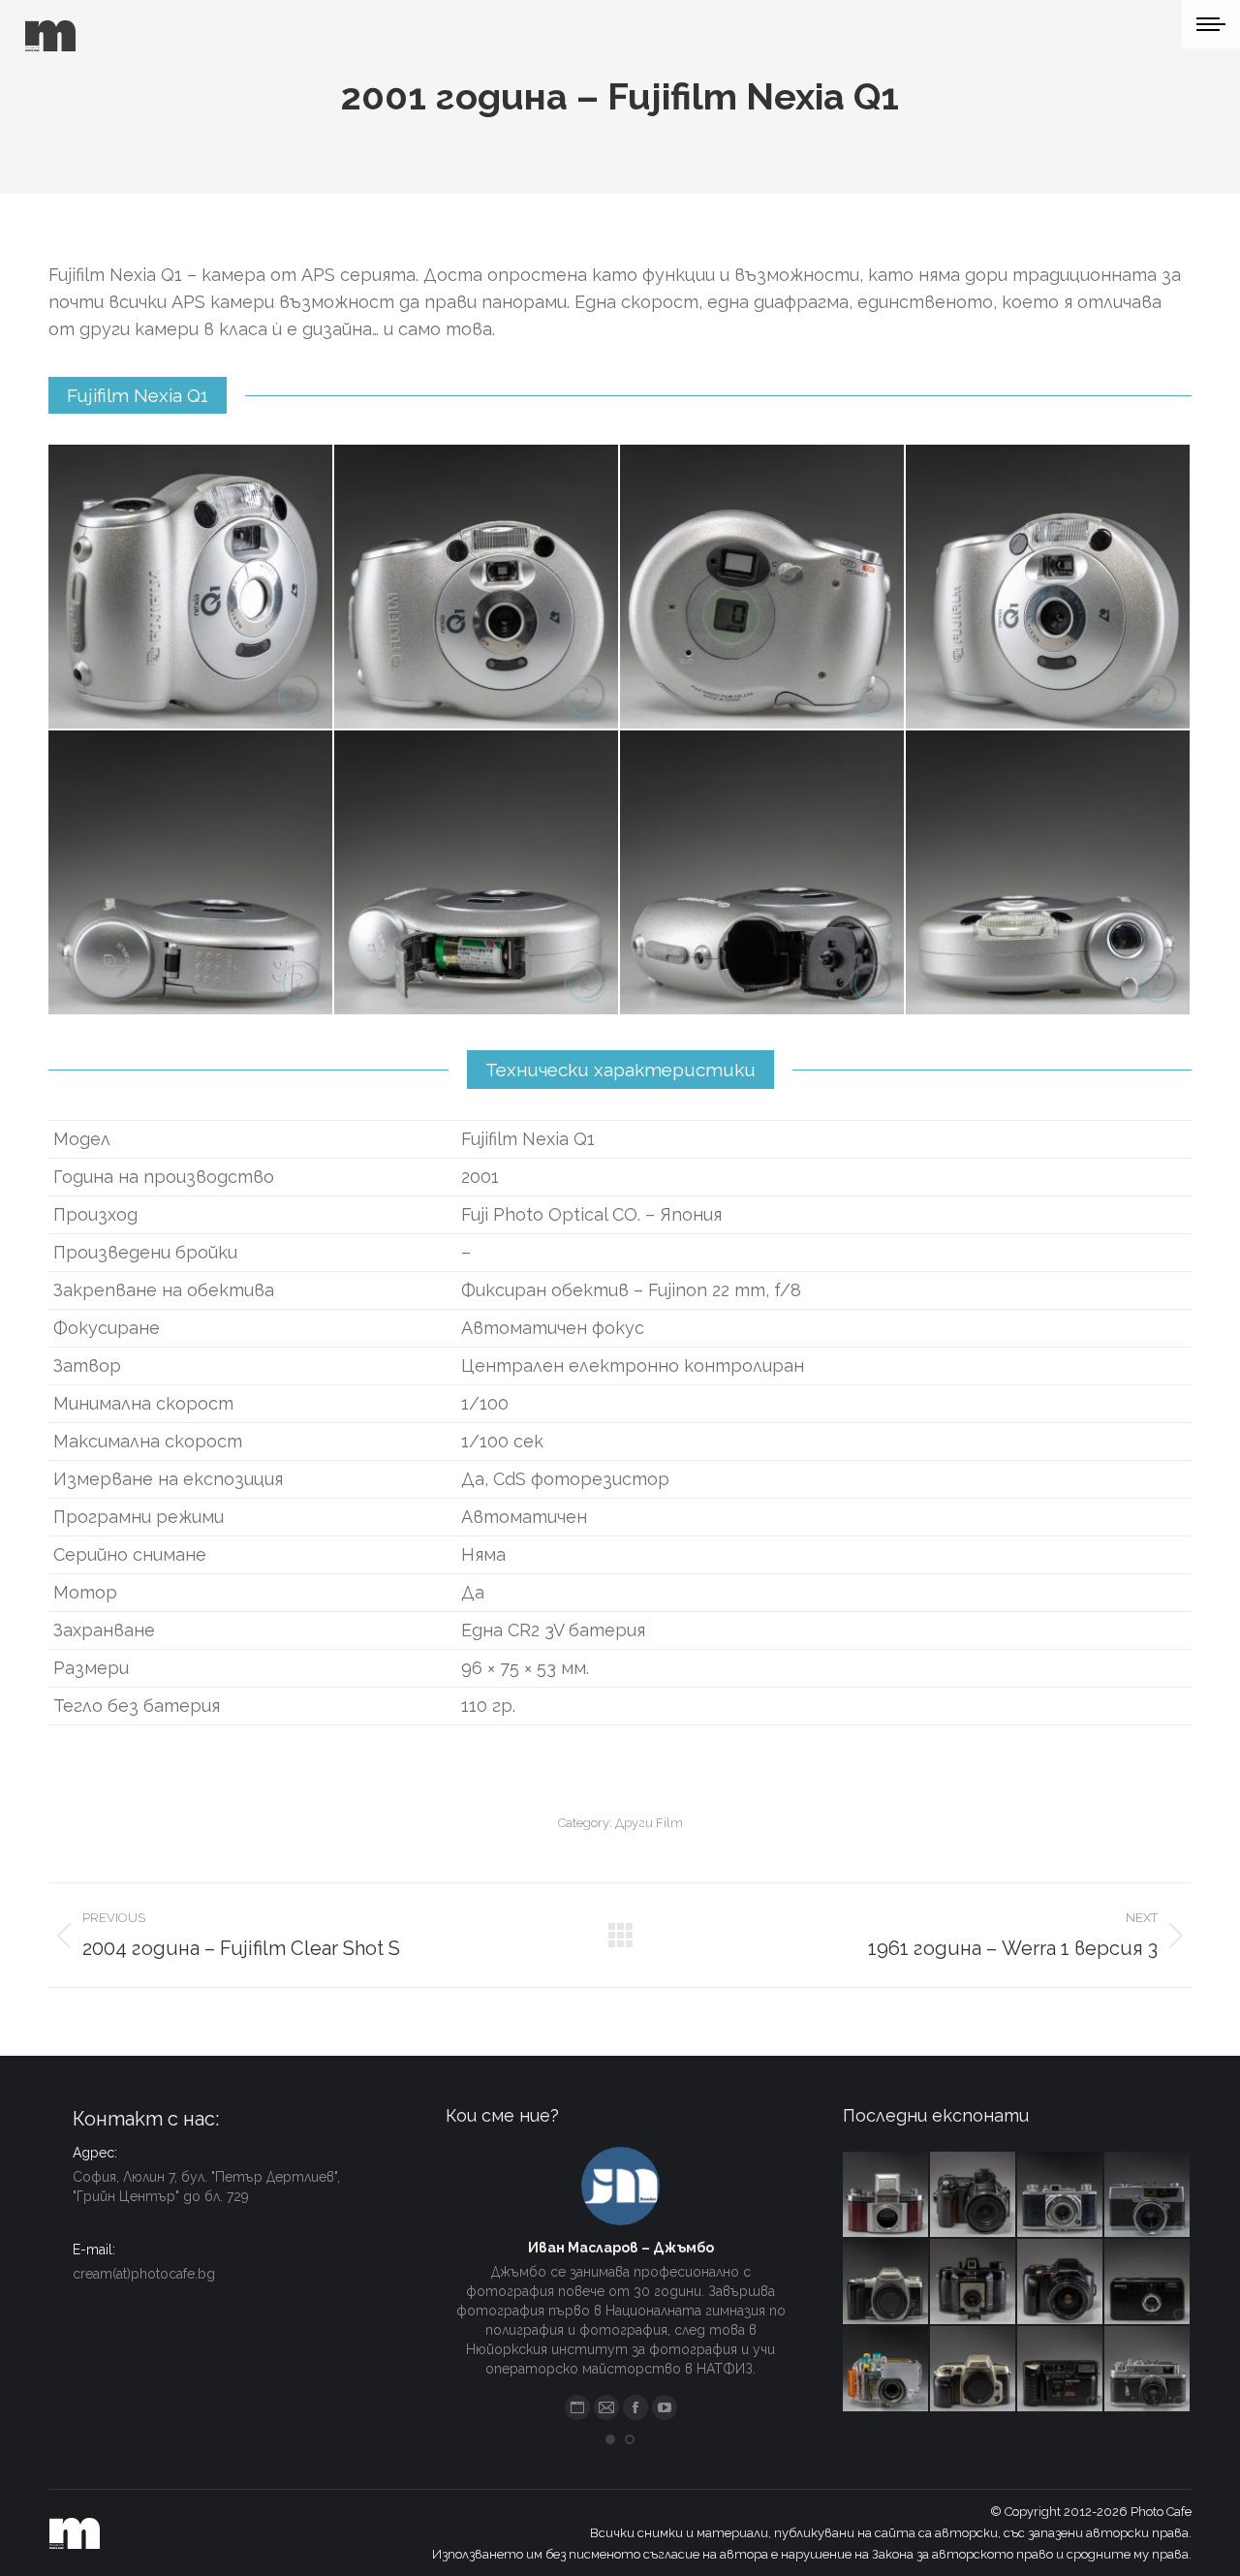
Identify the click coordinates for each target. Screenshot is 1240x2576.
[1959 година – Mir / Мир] (1148, 2370)
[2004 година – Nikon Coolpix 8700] (974, 2195)
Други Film (649, 1823)
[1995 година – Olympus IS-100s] (1061, 2282)
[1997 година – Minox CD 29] (1148, 2282)
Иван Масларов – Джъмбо (621, 2248)
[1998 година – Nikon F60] (974, 2370)
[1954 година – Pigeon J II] (1061, 2195)
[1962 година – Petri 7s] (1148, 2195)
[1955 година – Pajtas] (974, 2282)
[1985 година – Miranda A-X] (1061, 2370)
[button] (610, 2439)
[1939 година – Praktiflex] (886, 2195)
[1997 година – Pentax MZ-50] (886, 2282)
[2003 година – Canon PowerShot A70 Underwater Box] (886, 2370)
